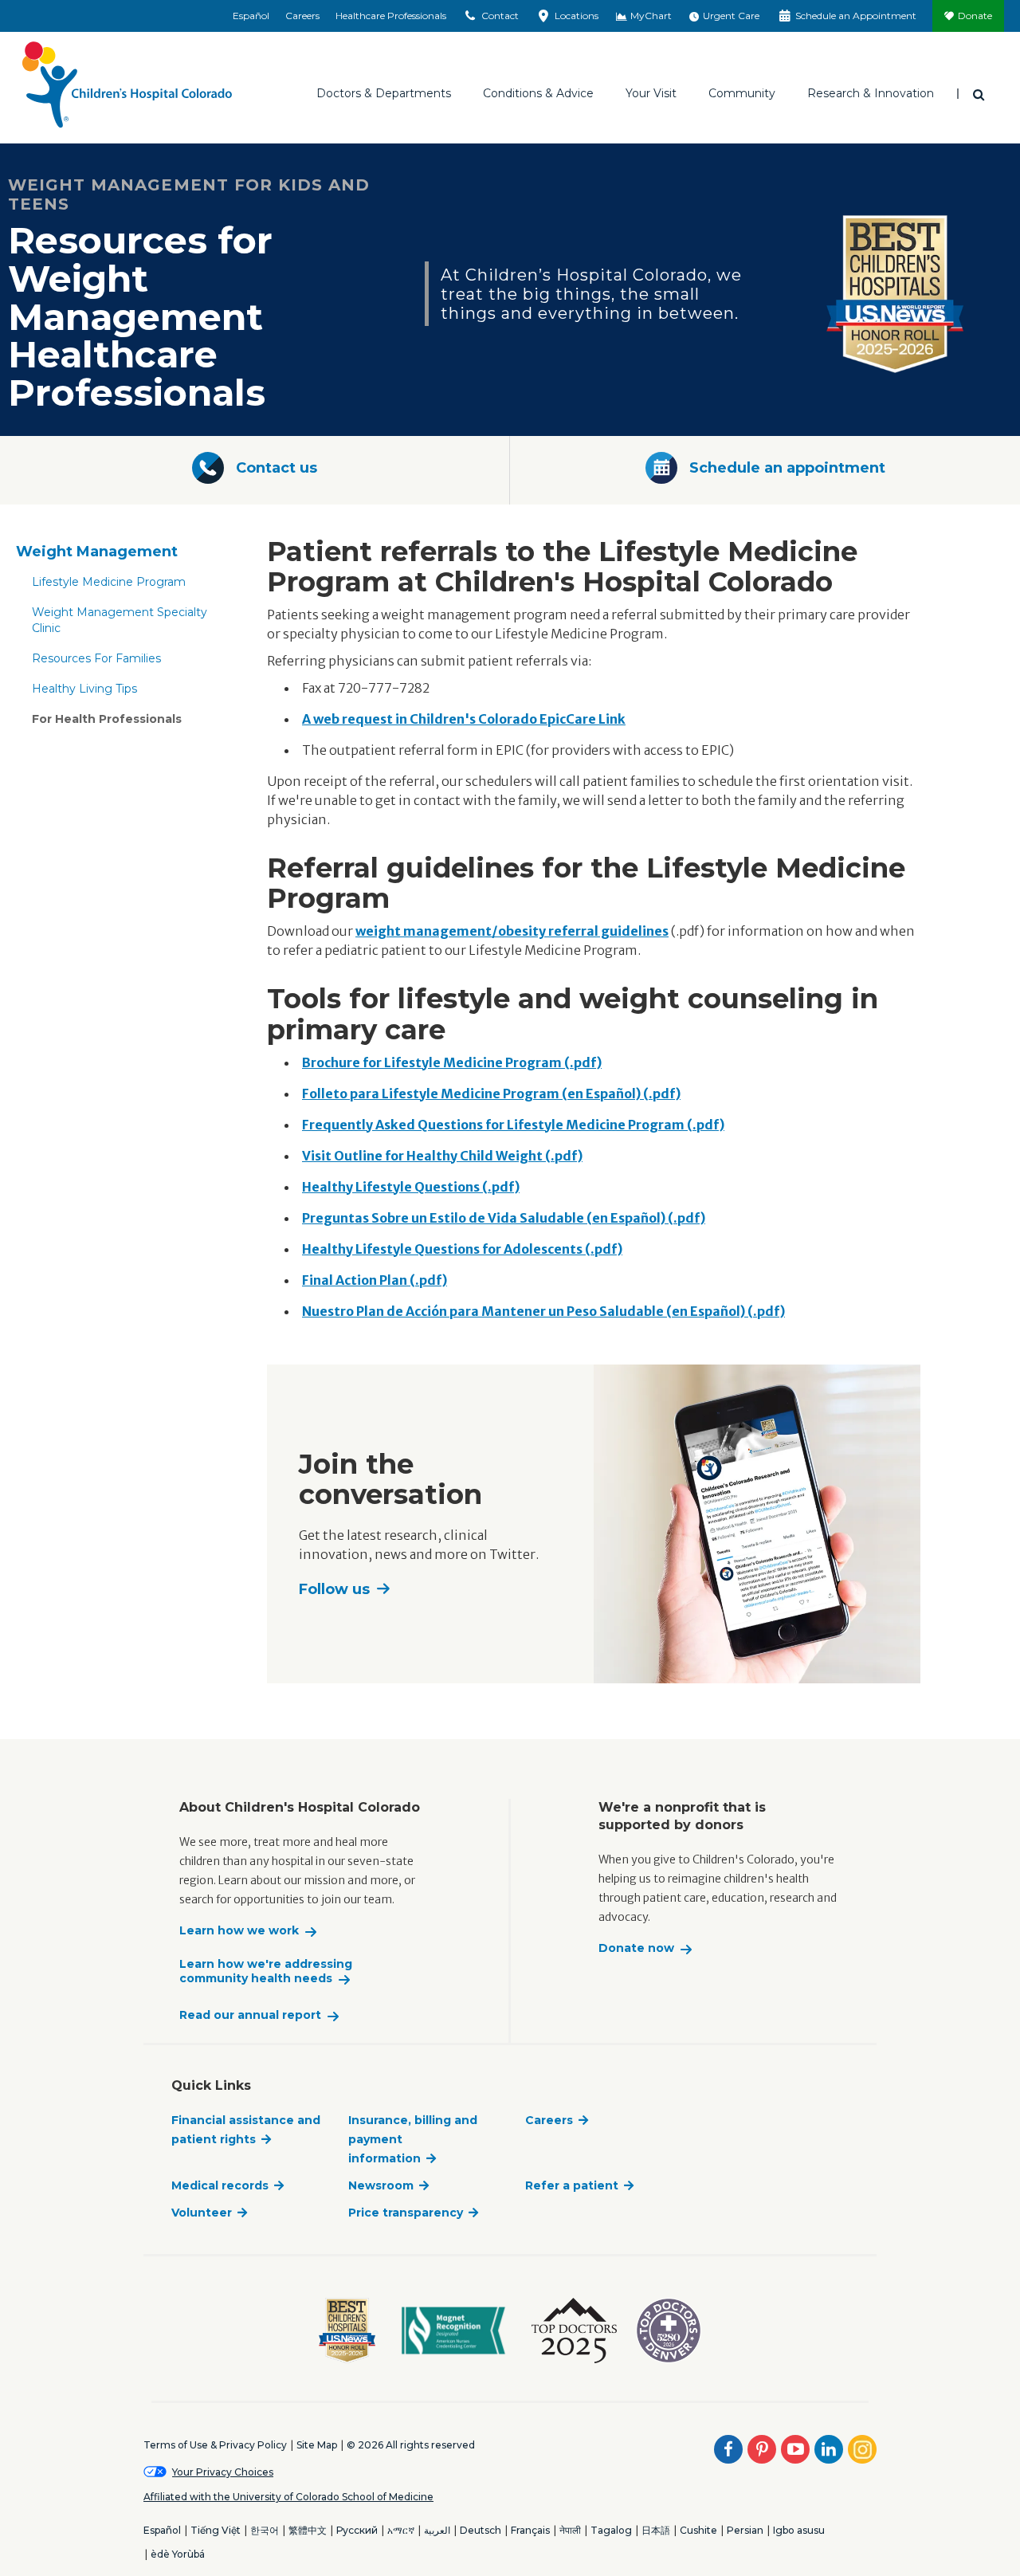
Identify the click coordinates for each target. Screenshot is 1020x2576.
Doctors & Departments (384, 93)
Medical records (220, 2185)
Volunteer (202, 2213)
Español (251, 16)
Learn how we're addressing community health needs (266, 1971)
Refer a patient (572, 2185)
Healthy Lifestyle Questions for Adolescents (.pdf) (462, 1249)
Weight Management (97, 552)
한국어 (265, 2530)
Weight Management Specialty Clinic (120, 620)
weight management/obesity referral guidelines (512, 931)
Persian (745, 2530)
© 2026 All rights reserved (411, 2445)
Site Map (317, 2445)
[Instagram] (862, 2449)
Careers (302, 16)
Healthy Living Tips (84, 689)
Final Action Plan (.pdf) (375, 1280)
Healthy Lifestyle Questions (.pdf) (411, 1187)
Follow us (334, 1589)
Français (530, 2530)
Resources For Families (96, 658)
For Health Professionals (107, 719)
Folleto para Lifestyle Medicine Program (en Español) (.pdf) (491, 1094)
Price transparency (406, 2213)
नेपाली (570, 2530)
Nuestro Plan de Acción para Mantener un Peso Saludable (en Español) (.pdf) (543, 1311)
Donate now (636, 1948)
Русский (357, 2530)
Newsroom (381, 2185)
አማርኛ (401, 2530)
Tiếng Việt (216, 2530)
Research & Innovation (871, 93)
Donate (975, 16)
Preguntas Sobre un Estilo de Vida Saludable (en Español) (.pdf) (504, 1218)
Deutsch (481, 2530)
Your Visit (651, 93)
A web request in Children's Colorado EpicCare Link (464, 719)
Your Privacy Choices (223, 2472)
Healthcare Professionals (391, 16)
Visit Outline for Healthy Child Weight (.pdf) (442, 1156)
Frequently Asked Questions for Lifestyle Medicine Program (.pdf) (513, 1125)
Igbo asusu (799, 2530)
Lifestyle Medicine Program (109, 582)
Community (742, 93)
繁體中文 (308, 2530)
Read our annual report (250, 2015)
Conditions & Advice (538, 93)
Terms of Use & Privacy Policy (215, 2445)
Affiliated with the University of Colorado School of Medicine (288, 2497)
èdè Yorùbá (178, 2554)
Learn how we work (239, 1931)
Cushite (698, 2530)
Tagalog (611, 2530)
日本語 (656, 2530)
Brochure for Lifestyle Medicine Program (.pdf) (452, 1062)
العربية (437, 2530)
